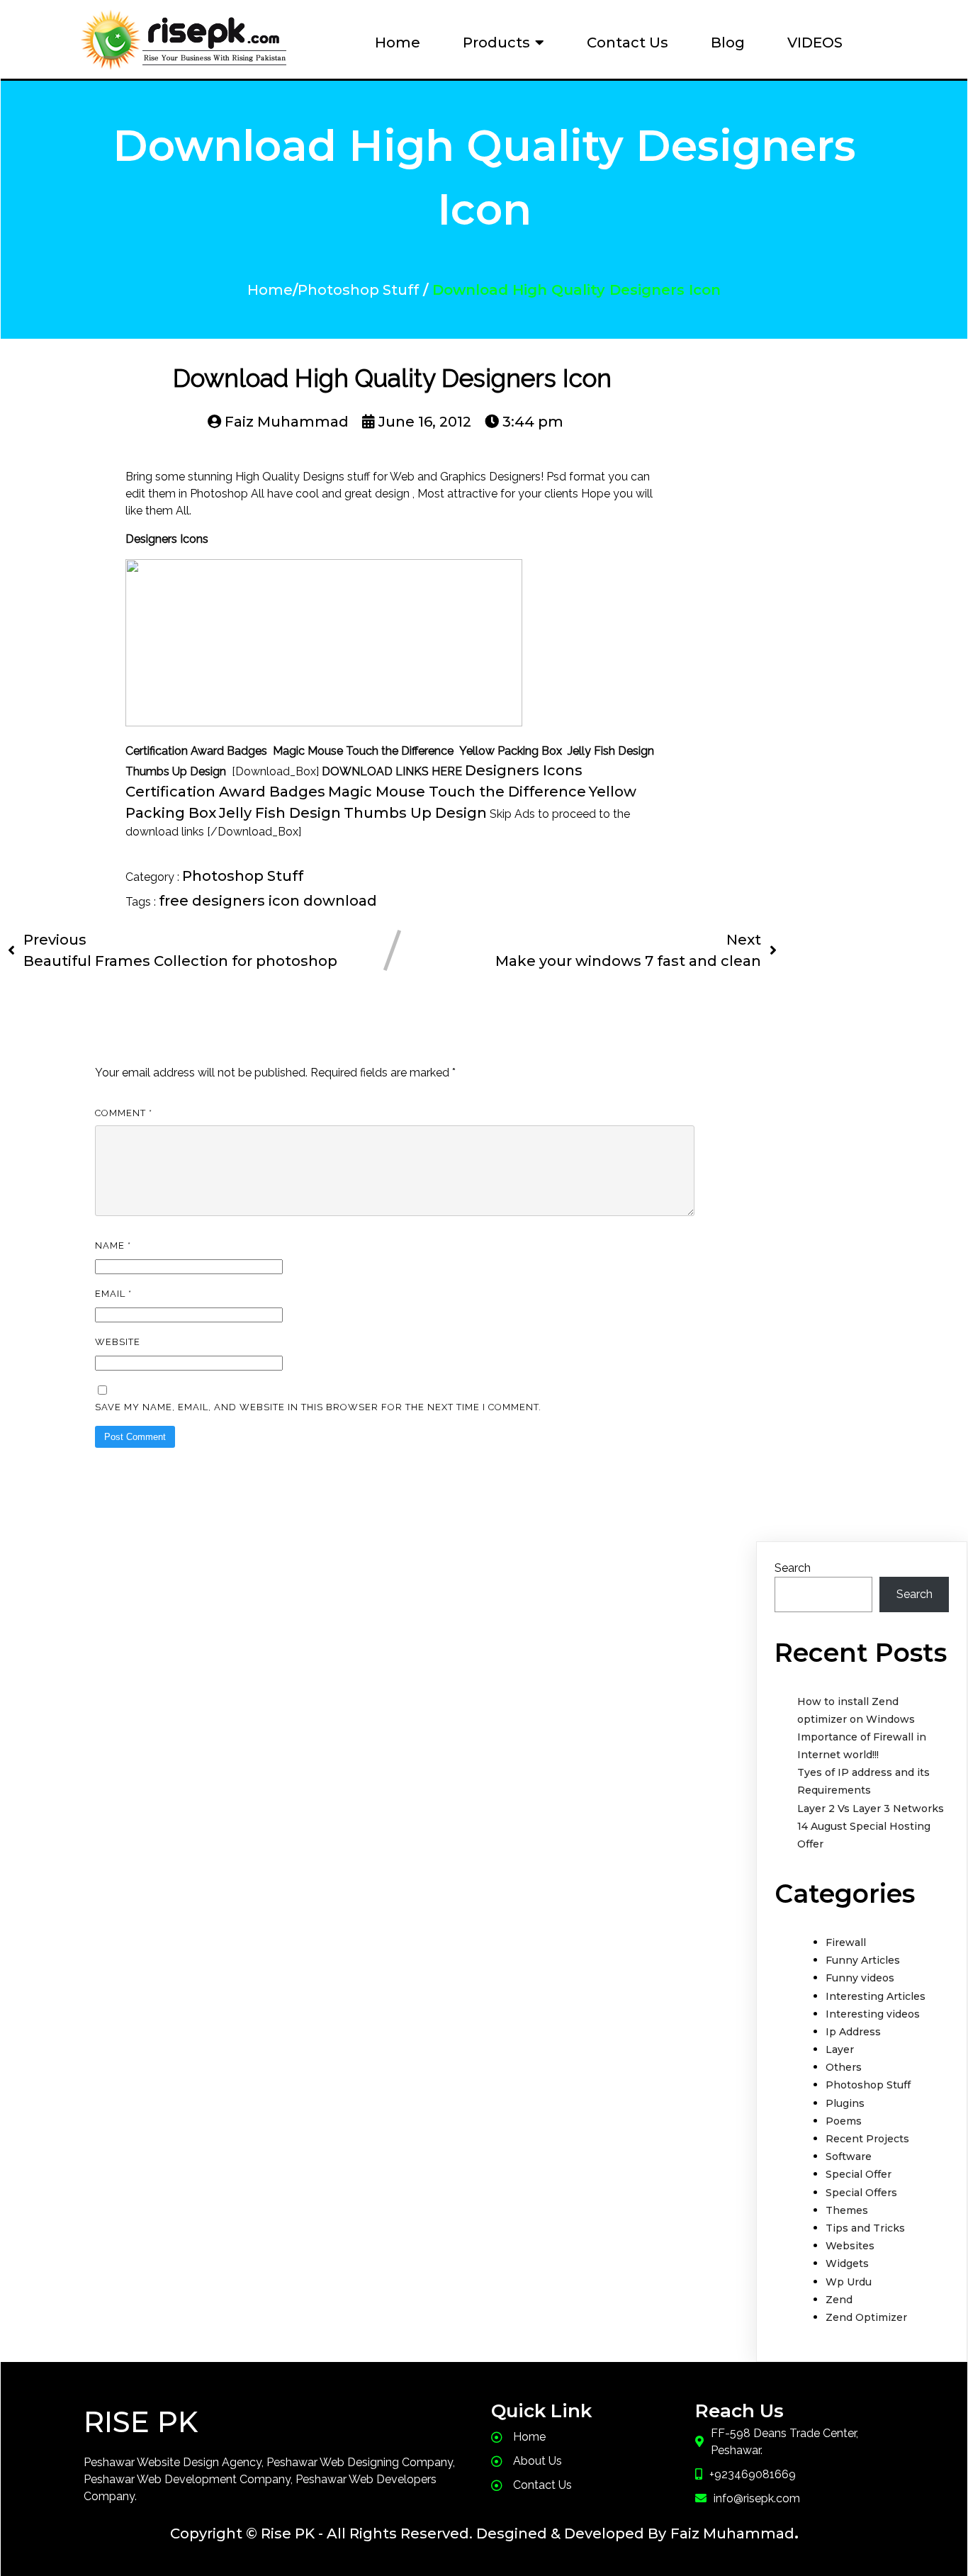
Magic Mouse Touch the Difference (457, 792)
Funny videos (860, 1978)
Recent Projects (867, 2139)
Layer (840, 2049)
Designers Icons (524, 770)
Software (849, 2156)
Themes (847, 2210)
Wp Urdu (849, 2282)
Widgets (847, 2263)
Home (270, 290)
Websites (850, 2246)
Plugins (845, 2103)
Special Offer (859, 2174)
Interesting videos (873, 2014)
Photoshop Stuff (358, 290)
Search (793, 1568)
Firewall (846, 1942)
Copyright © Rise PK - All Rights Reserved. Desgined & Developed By (418, 2533)
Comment (124, 1113)
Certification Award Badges (225, 792)
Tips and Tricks (865, 2228)
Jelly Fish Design (280, 813)
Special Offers (861, 2193)
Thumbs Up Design (415, 813)
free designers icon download (268, 901)
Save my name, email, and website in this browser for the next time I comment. (318, 1407)
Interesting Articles (876, 1996)
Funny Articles (863, 1960)
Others (844, 2067)
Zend (839, 2300)
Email (113, 1294)
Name (113, 1245)
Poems (844, 2121)
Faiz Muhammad (732, 2533)
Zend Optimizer (866, 2317)
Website (118, 1342)
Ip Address (853, 2032)
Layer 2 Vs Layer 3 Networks (871, 1809)
